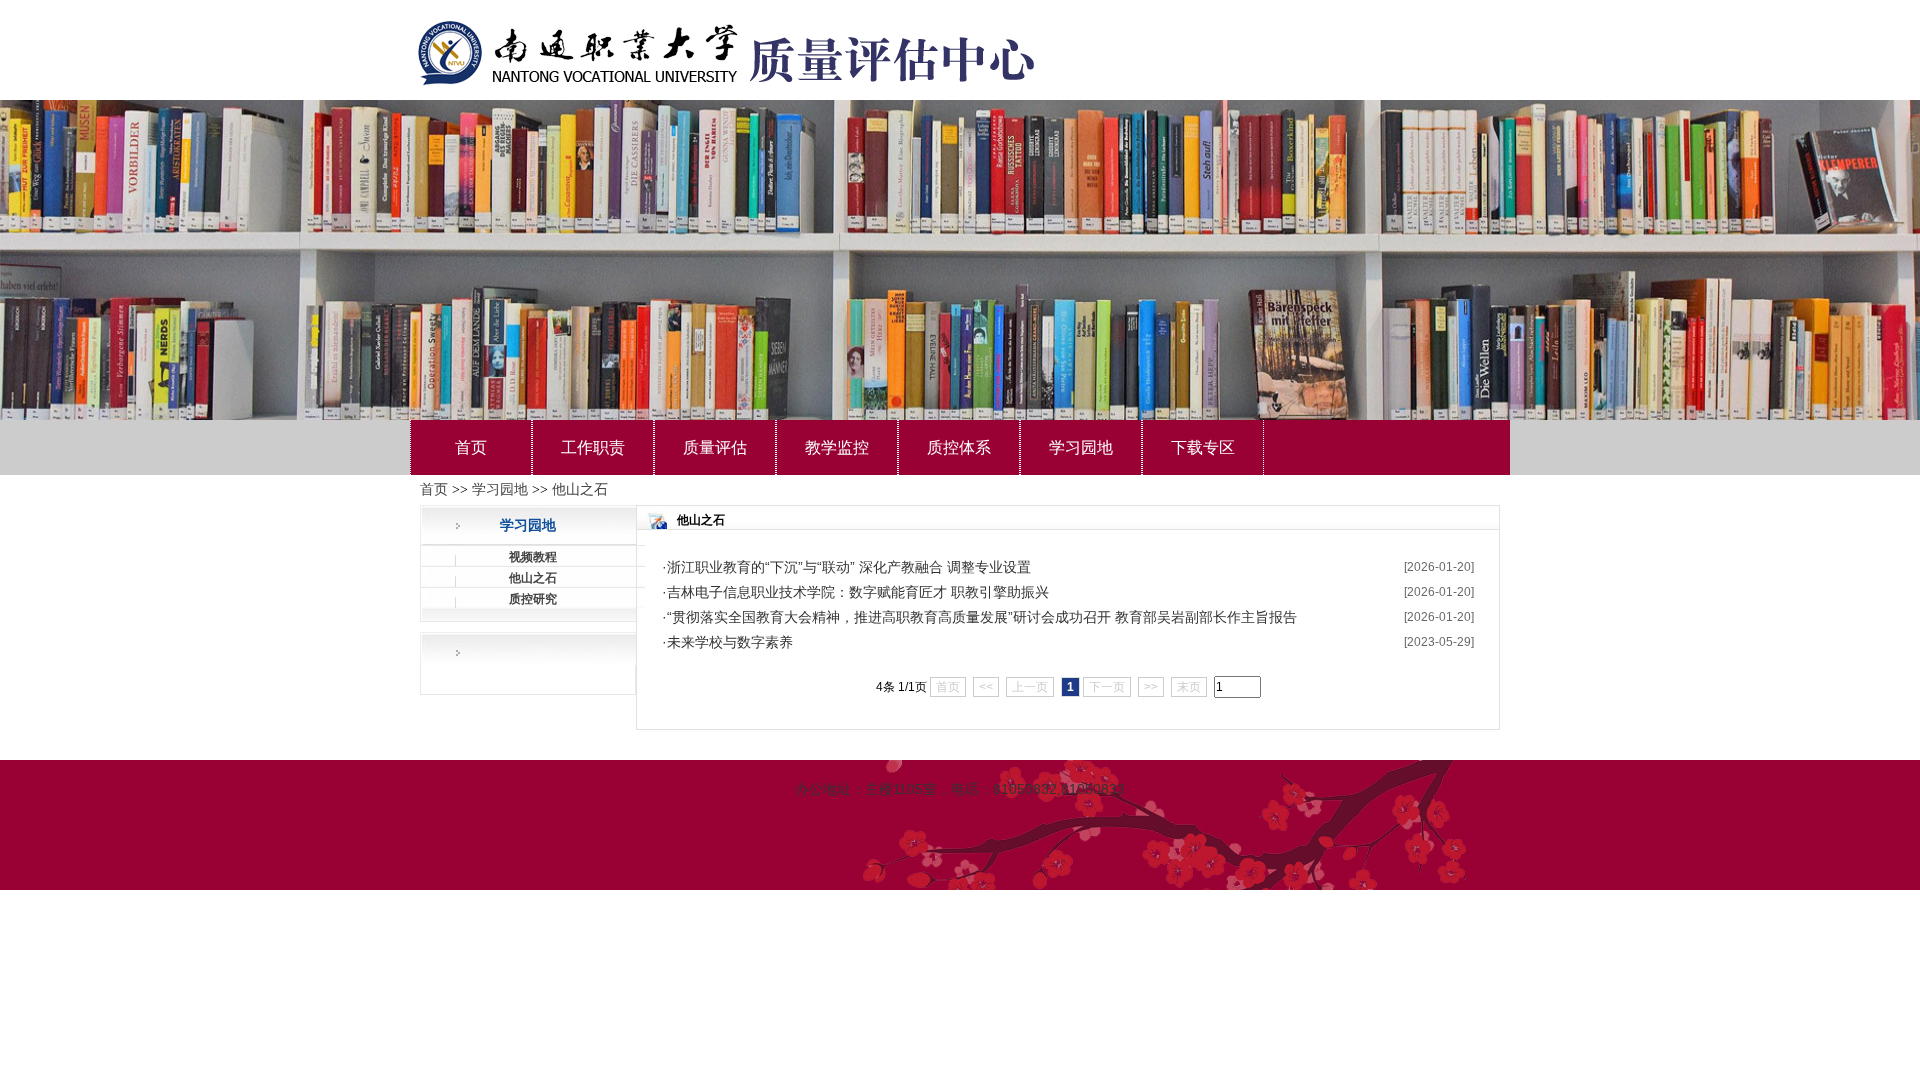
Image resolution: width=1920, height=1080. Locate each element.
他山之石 (580, 489)
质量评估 (715, 447)
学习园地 (1081, 447)
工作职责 (593, 447)
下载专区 (1203, 447)
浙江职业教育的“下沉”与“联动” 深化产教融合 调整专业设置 (849, 567)
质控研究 (533, 599)
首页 (471, 447)
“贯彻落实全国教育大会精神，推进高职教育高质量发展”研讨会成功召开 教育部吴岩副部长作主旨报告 (982, 617)
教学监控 (837, 447)
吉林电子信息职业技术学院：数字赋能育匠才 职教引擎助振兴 (858, 592)
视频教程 (533, 557)
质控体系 (959, 447)
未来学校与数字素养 (730, 642)
